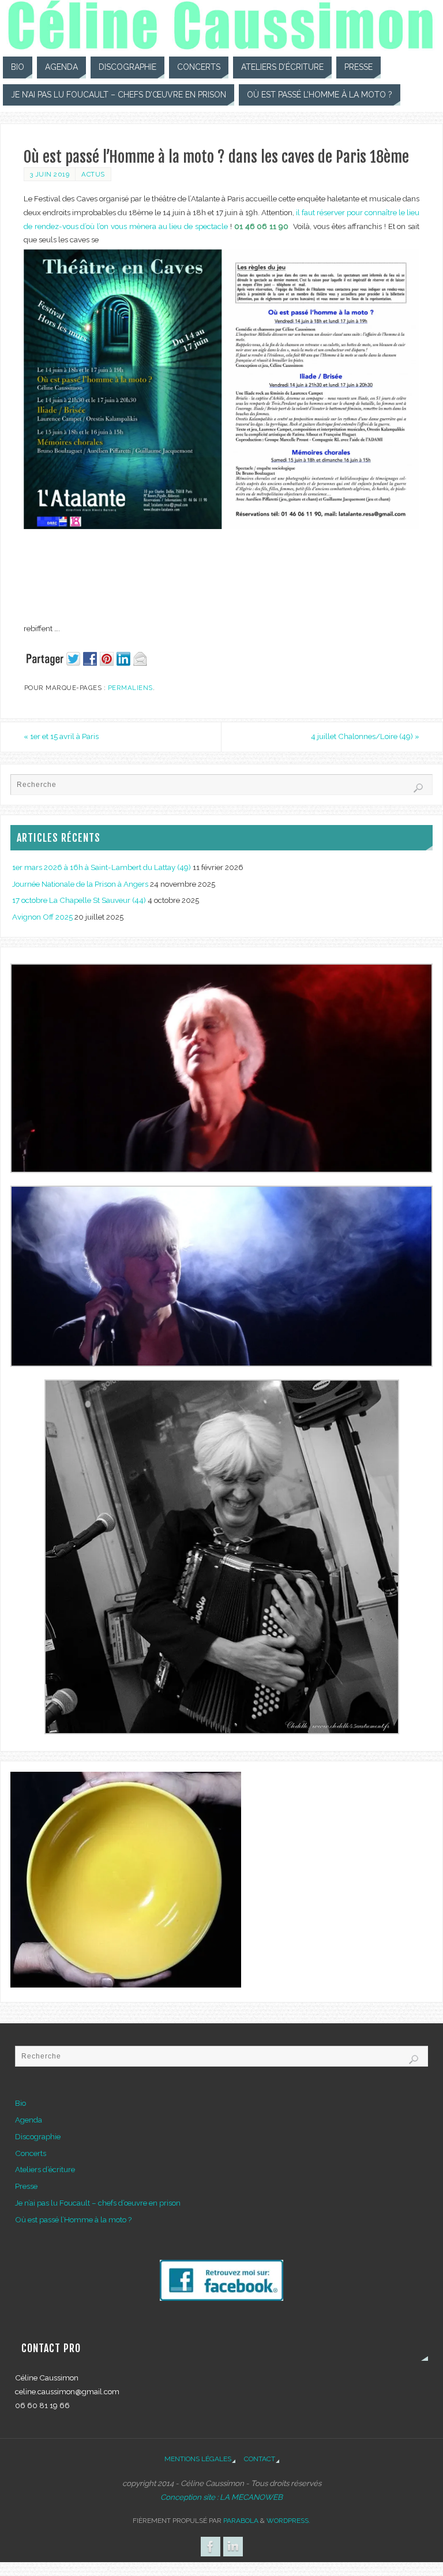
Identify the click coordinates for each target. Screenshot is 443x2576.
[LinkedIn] (233, 2547)
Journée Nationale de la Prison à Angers (80, 884)
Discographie (38, 2136)
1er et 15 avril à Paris (61, 736)
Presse (26, 2186)
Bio (20, 2103)
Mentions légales (198, 2459)
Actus (93, 174)
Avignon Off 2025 (42, 917)
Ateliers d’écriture (45, 2169)
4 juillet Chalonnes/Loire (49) (365, 736)
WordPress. (288, 2521)
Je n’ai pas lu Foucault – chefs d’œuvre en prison (98, 2203)
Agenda (29, 2120)
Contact (260, 2459)
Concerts (31, 2153)
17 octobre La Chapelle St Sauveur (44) (79, 900)
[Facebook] (211, 2547)
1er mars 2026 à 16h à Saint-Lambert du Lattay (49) (102, 867)
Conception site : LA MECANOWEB (221, 2497)
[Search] (418, 788)
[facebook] (221, 2298)
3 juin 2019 (50, 174)
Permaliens (130, 688)
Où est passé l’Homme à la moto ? (73, 2219)
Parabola (241, 2521)
